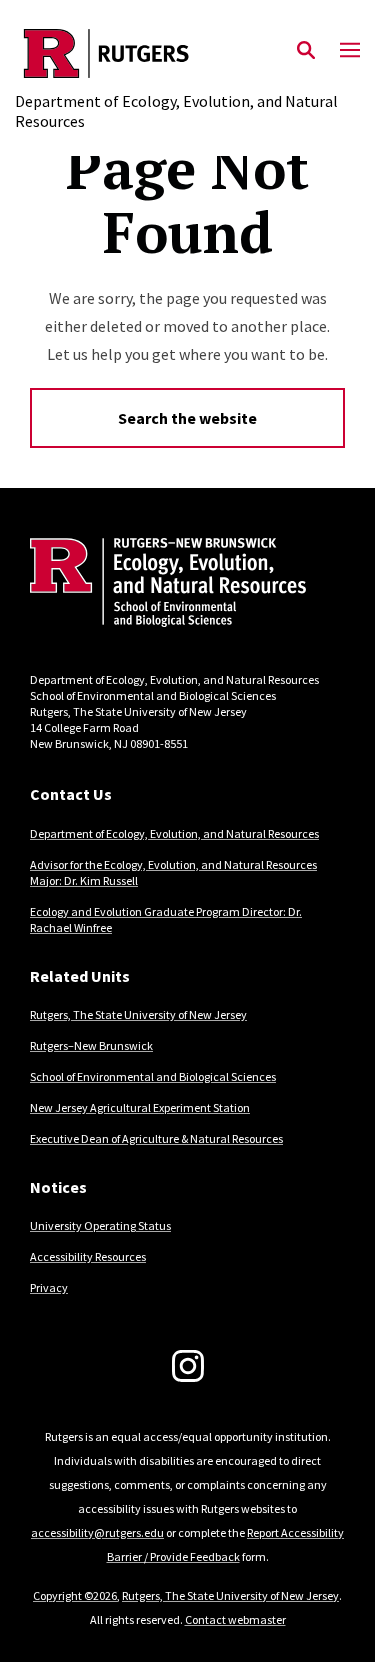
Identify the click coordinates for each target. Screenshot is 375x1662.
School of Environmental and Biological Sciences (153, 1076)
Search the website (187, 418)
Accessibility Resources (88, 1256)
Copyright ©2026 (75, 1595)
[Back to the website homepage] (187, 53)
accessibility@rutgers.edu (97, 1532)
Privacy (49, 1287)
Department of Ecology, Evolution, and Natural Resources (174, 833)
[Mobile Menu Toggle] (350, 51)
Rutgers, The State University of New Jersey (138, 1014)
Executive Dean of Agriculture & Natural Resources (156, 1138)
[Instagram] (188, 1366)
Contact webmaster (235, 1619)
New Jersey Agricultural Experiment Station (140, 1107)
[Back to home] (165, 585)
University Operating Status (100, 1225)
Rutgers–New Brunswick (91, 1045)
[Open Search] (306, 51)
